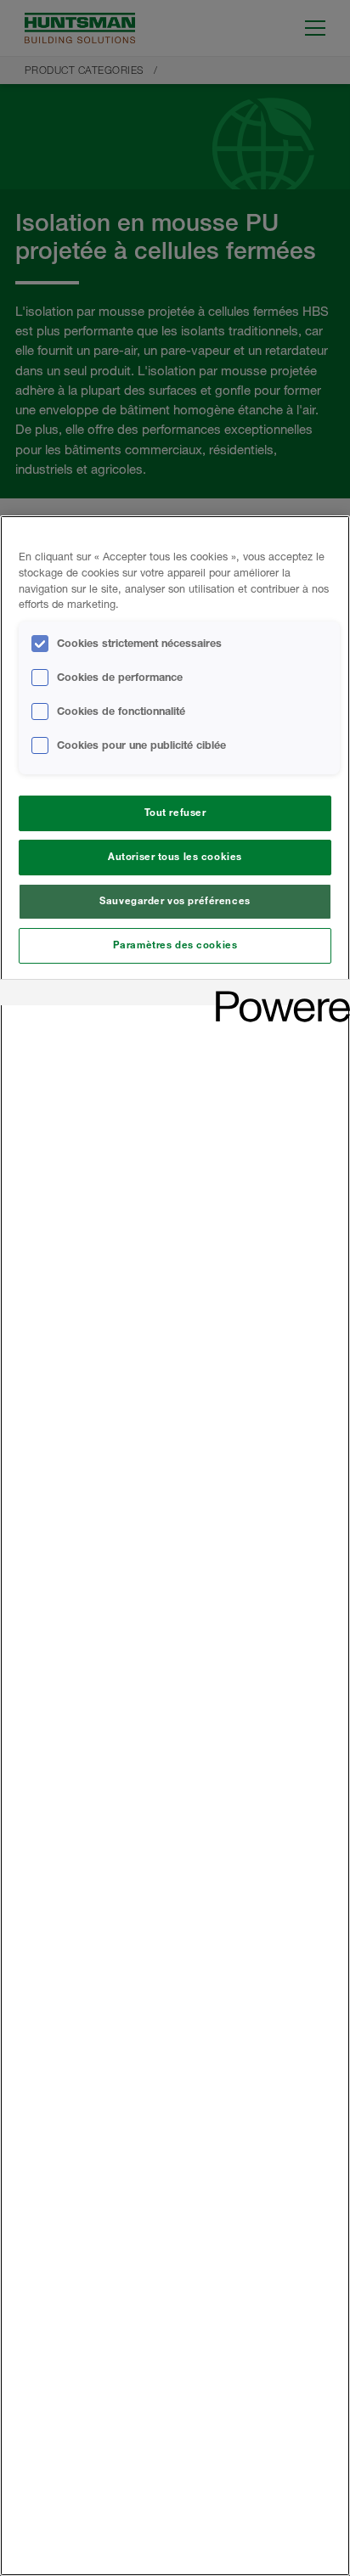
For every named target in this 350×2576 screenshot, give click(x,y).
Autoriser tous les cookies (175, 857)
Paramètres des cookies (175, 945)
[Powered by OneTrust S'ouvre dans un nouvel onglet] (277, 995)
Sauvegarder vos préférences (175, 901)
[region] (175, 1546)
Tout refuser (175, 813)
